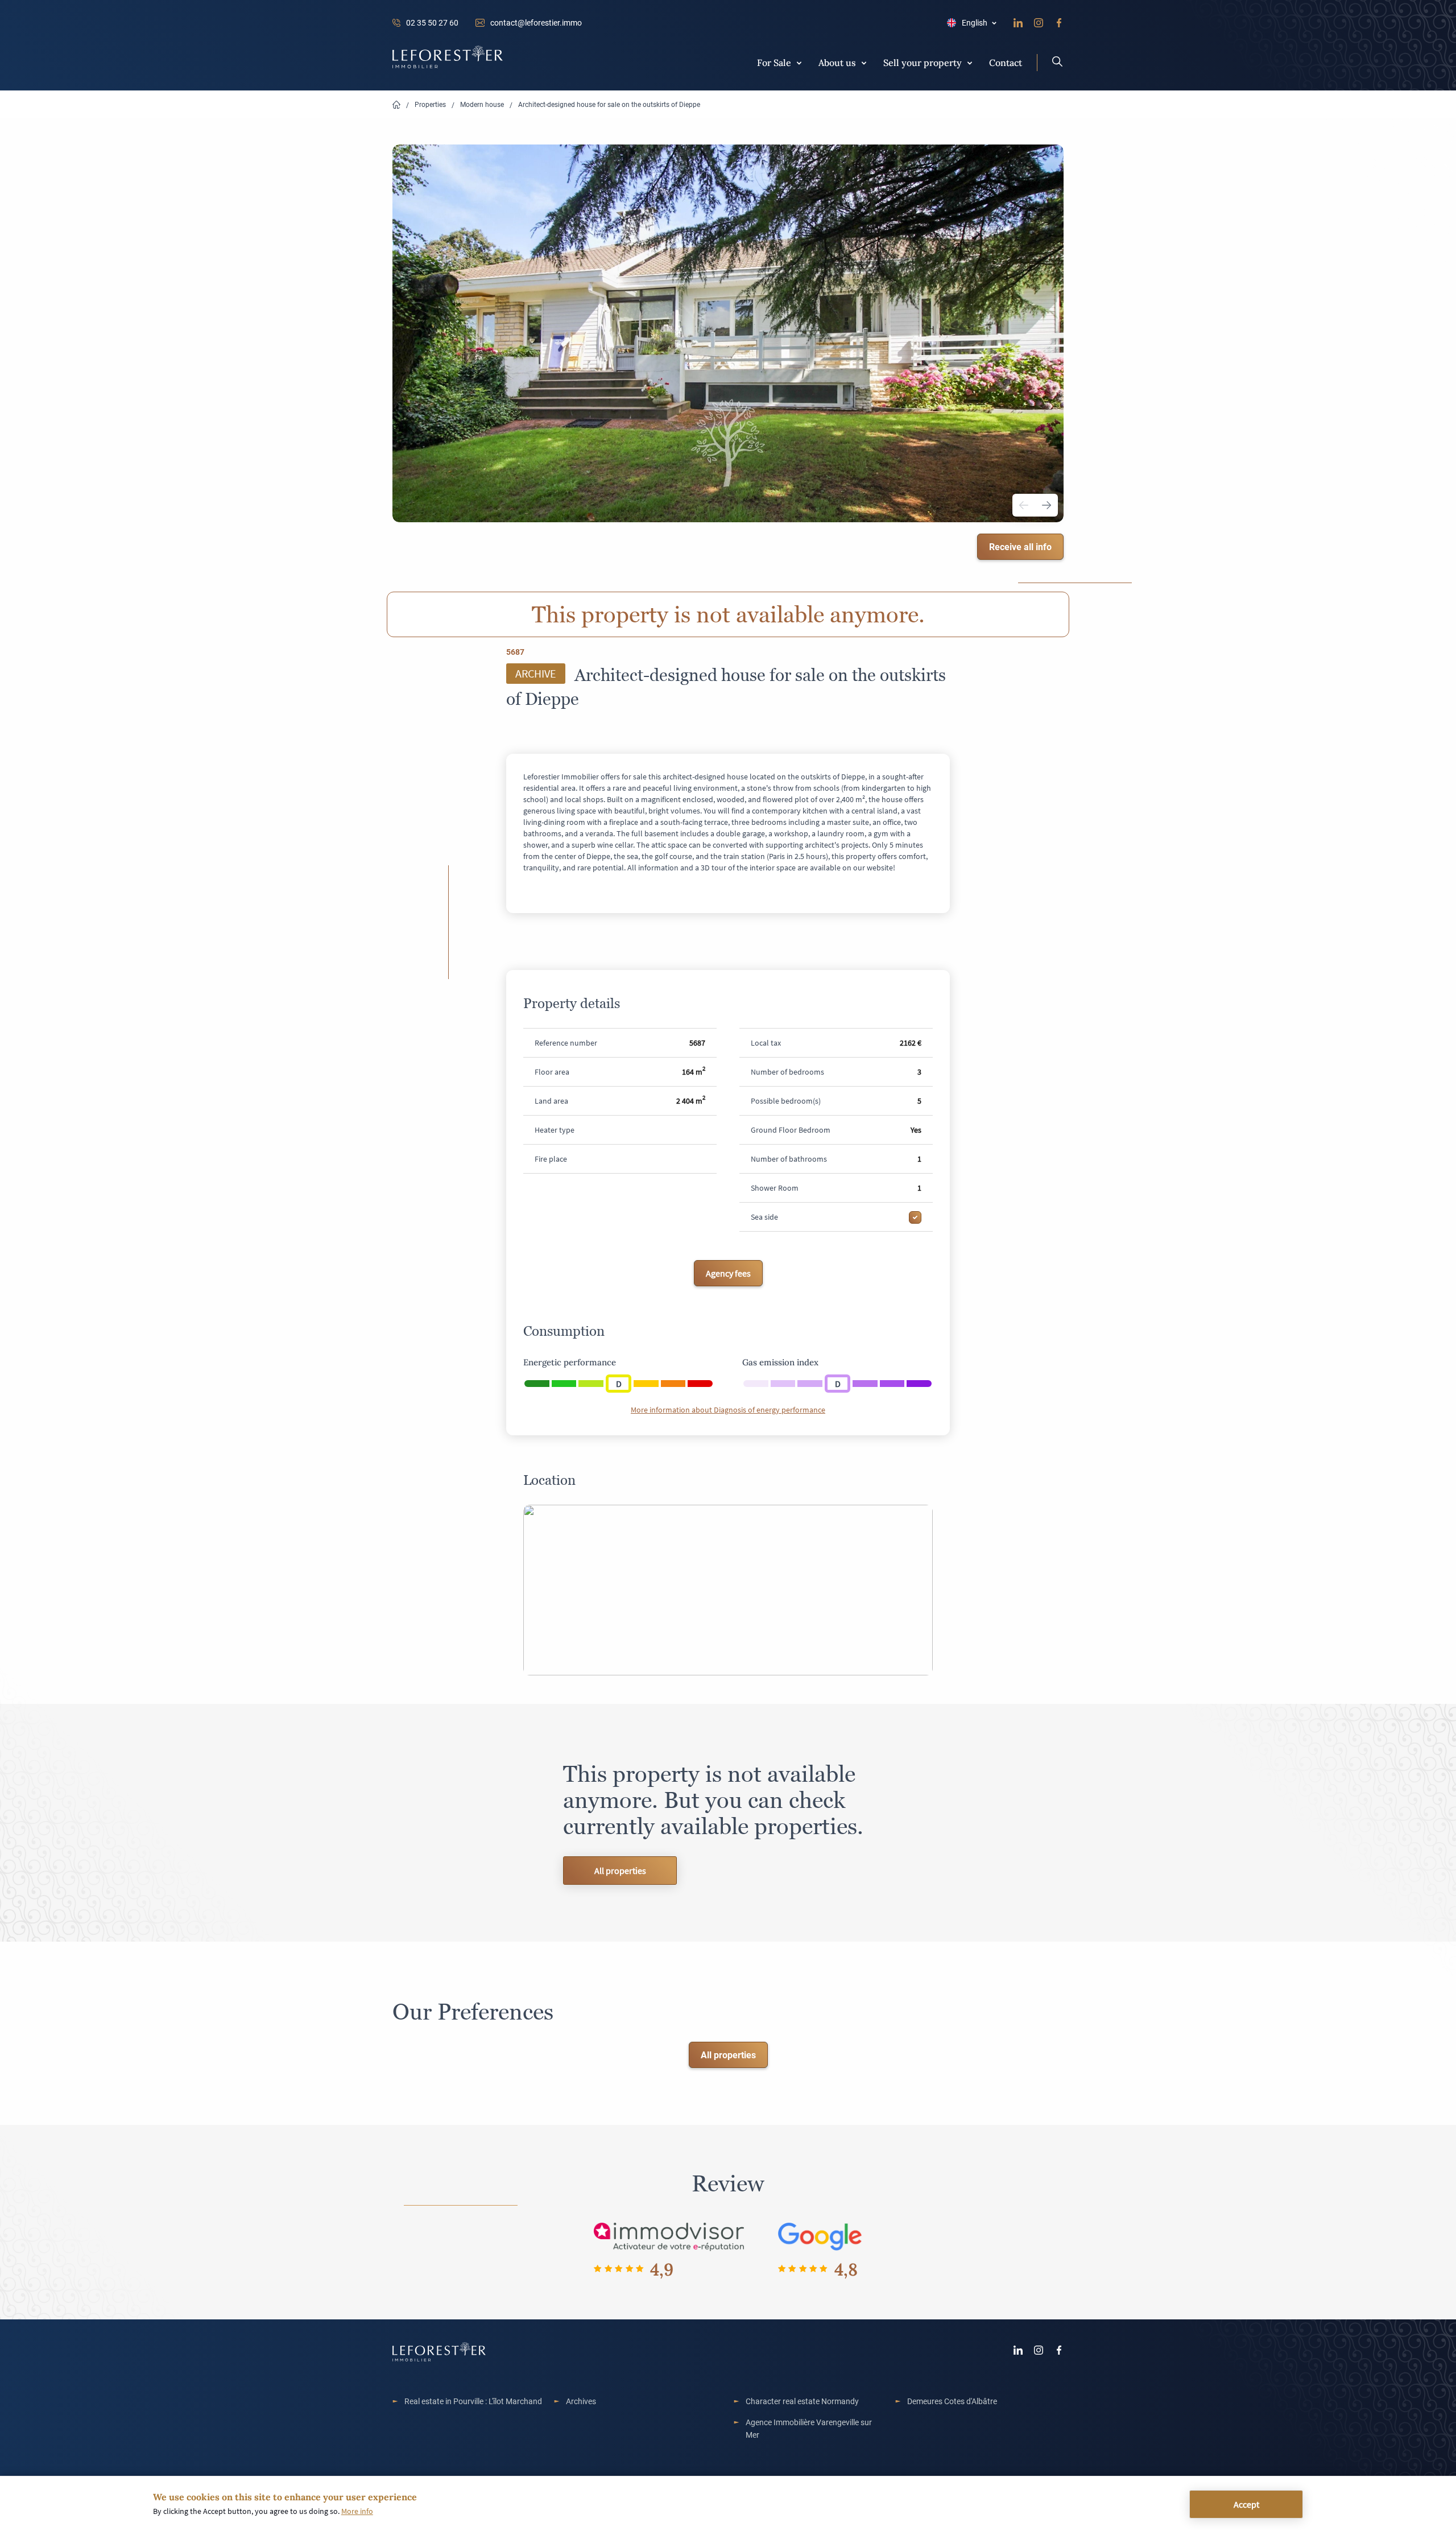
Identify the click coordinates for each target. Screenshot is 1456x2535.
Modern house (482, 104)
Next (1046, 505)
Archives (581, 2401)
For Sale (774, 62)
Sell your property (923, 62)
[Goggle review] (820, 2236)
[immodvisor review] (669, 2236)
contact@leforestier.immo (536, 22)
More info (357, 2511)
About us (837, 62)
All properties (620, 1871)
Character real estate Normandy (802, 2401)
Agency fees (728, 1273)
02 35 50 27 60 (432, 22)
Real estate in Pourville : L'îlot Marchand (473, 2401)
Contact (1006, 62)
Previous (1024, 505)
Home (396, 105)
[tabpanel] (728, 333)
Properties (430, 104)
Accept (1246, 2504)
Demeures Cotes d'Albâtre (952, 2401)
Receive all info (1020, 546)
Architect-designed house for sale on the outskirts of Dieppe (609, 104)
